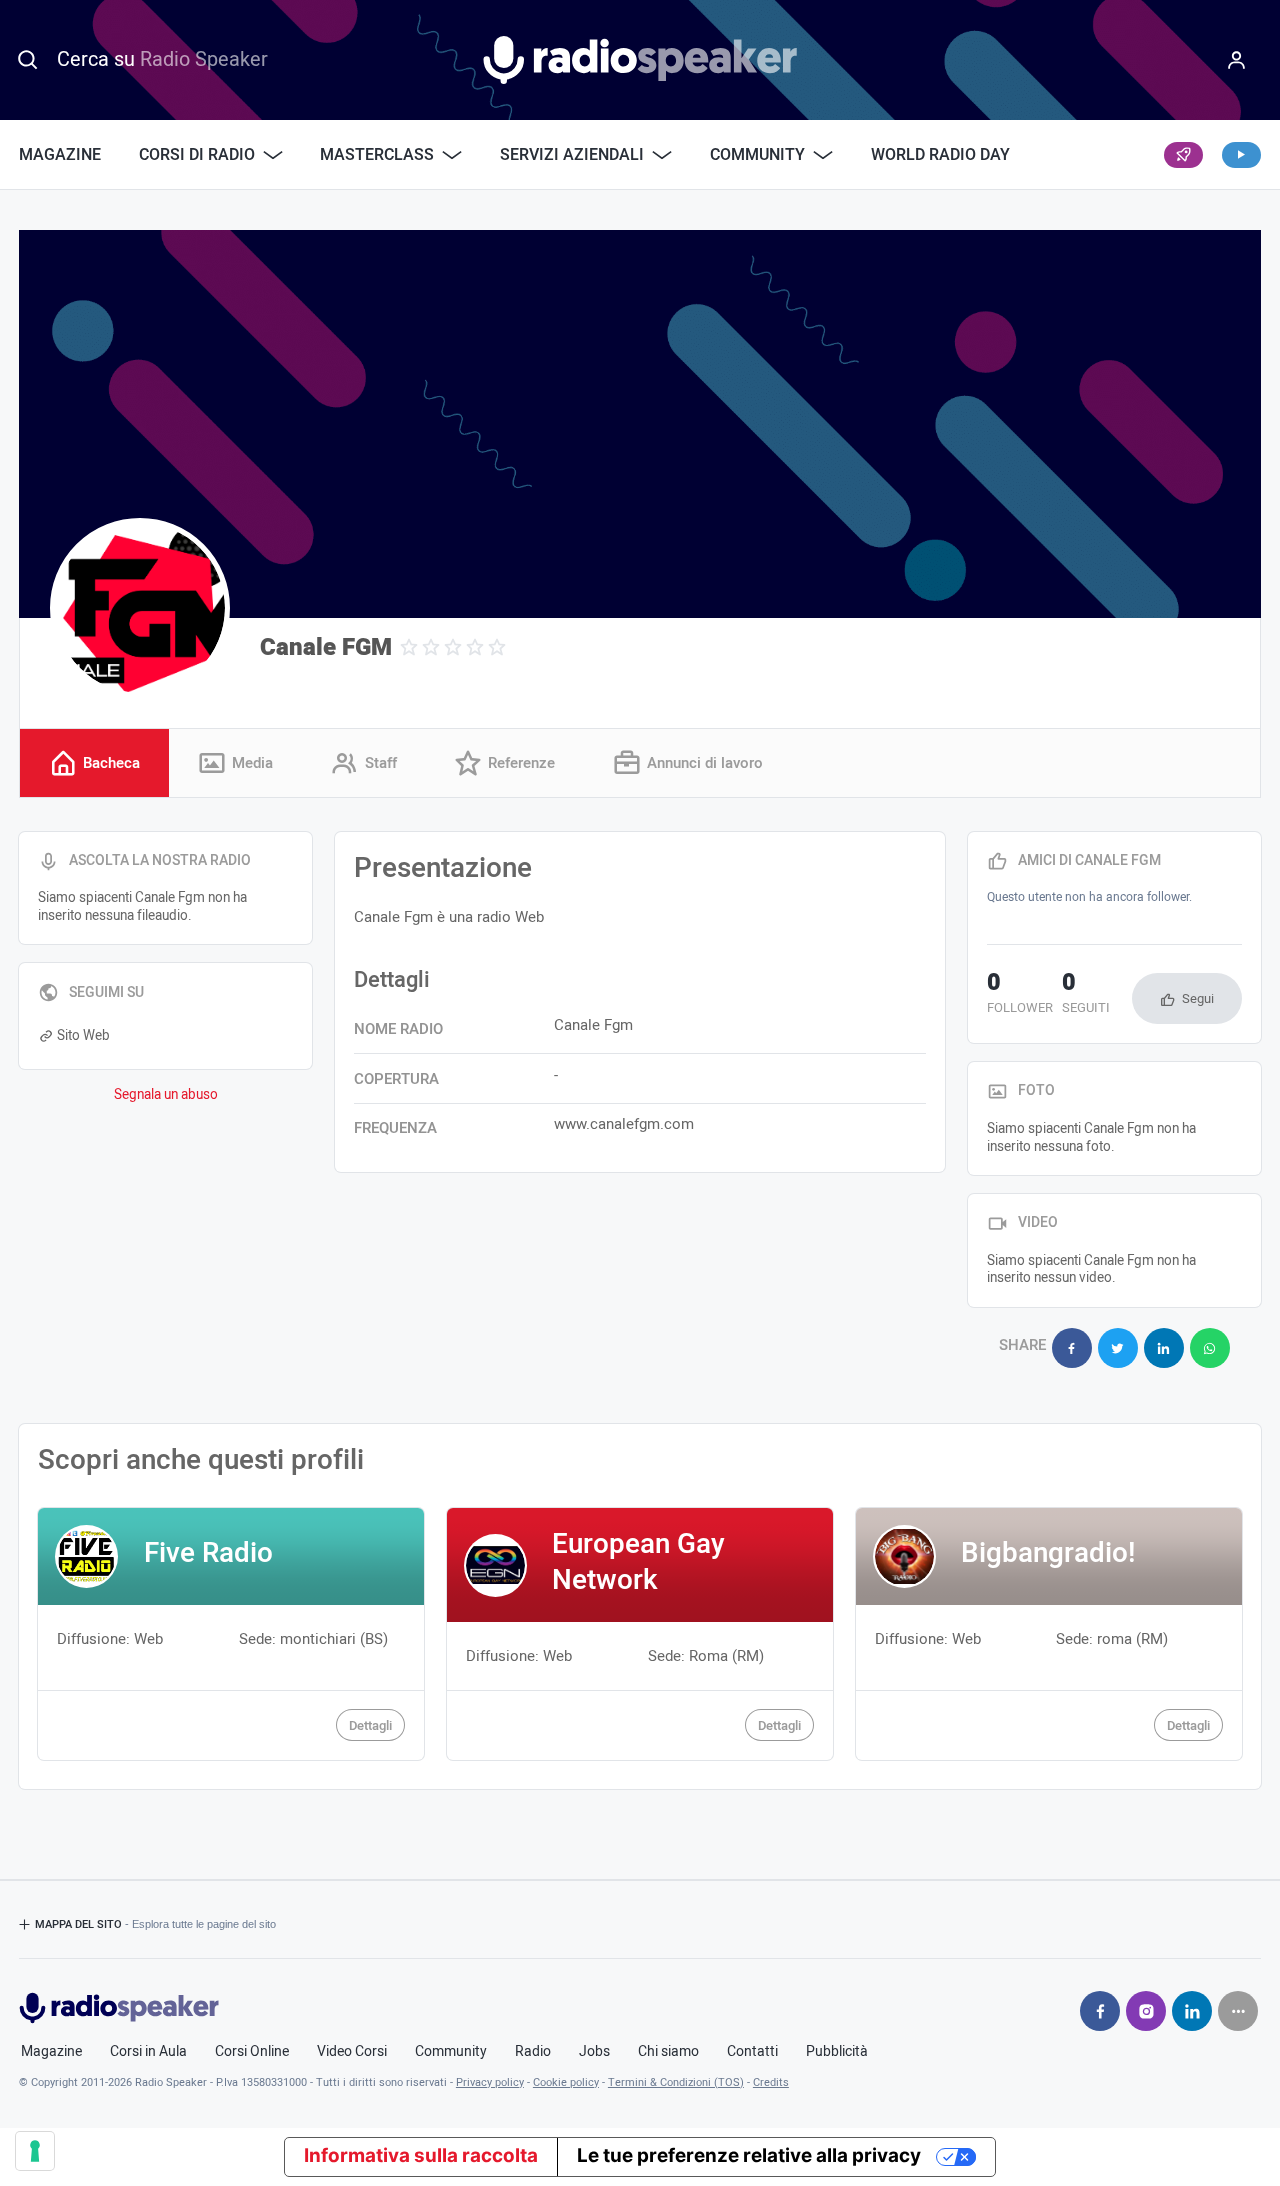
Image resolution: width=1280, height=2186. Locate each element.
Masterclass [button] (377, 155)
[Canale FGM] (140, 608)
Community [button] (757, 155)
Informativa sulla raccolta (421, 2155)
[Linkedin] (1192, 2011)
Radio (533, 2052)
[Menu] (1236, 60)
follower (1020, 995)
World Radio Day (940, 155)
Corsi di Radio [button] (197, 155)
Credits (771, 2082)
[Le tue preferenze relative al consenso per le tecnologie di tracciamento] (35, 2151)
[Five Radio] (231, 1634)
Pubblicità (837, 2052)
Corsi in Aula (148, 2052)
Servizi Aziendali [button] (572, 155)
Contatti (752, 2052)
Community (451, 2052)
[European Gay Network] (640, 1634)
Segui (1198, 998)
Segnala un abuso (166, 1095)
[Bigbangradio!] (1049, 1634)
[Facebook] (1100, 2011)
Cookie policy (566, 2082)
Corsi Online (252, 2052)
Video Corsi (352, 2052)
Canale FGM (326, 647)
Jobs (594, 2052)
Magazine (60, 155)
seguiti (1086, 995)
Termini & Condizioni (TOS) (676, 2082)
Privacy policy (490, 2082)
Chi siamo (668, 2052)
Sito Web (83, 1036)
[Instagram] (1146, 2011)
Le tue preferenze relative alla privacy (749, 2155)
